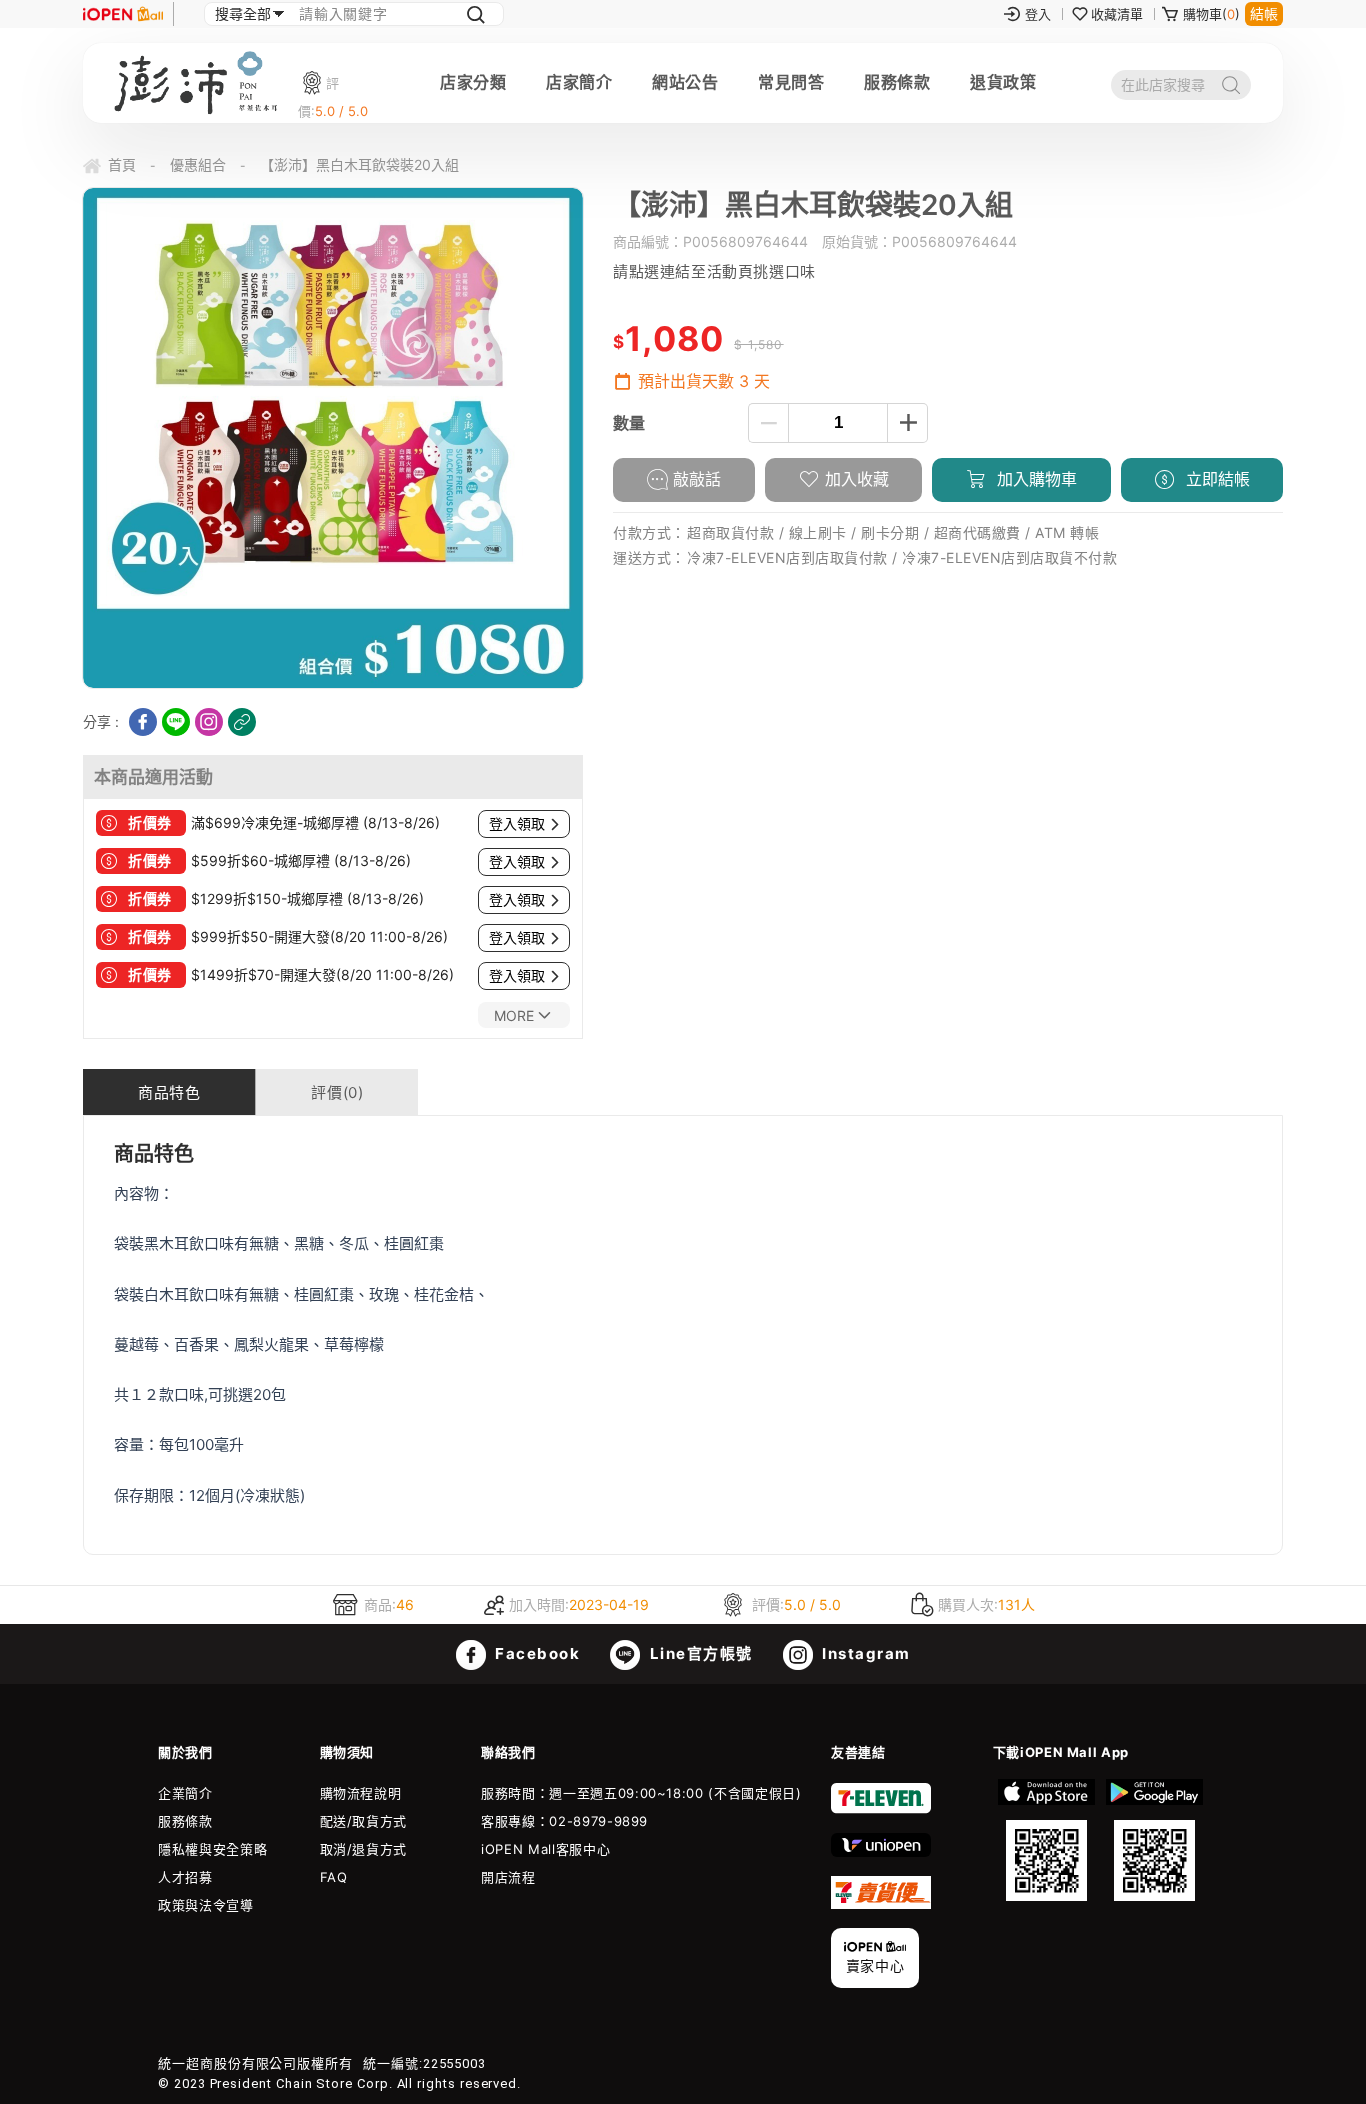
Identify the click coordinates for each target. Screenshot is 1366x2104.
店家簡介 (579, 82)
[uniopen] (881, 1852)
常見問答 (791, 82)
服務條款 (897, 82)
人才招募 (185, 1877)
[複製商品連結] (242, 722)
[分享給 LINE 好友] (176, 722)
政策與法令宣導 (206, 1905)
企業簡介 (185, 1793)
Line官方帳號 (699, 1653)
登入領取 (517, 824)
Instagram (864, 1653)
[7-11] (881, 1809)
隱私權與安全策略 (212, 1849)
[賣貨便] (881, 1904)
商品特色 (169, 1092)
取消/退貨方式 (364, 1849)
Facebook (536, 1653)
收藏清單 (1117, 14)
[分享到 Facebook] (143, 722)
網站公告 (685, 82)
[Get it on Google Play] (1154, 1840)
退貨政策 (1003, 82)
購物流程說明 (361, 1793)
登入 (1038, 14)
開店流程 (508, 1877)
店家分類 (473, 82)
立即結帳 (1215, 479)
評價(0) (337, 1092)
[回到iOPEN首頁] (123, 14)
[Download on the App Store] (1047, 1840)
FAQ (334, 1877)
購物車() (1211, 14)
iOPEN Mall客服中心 (545, 1849)
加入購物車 (1034, 479)
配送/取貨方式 (364, 1821)
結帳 (1264, 13)
